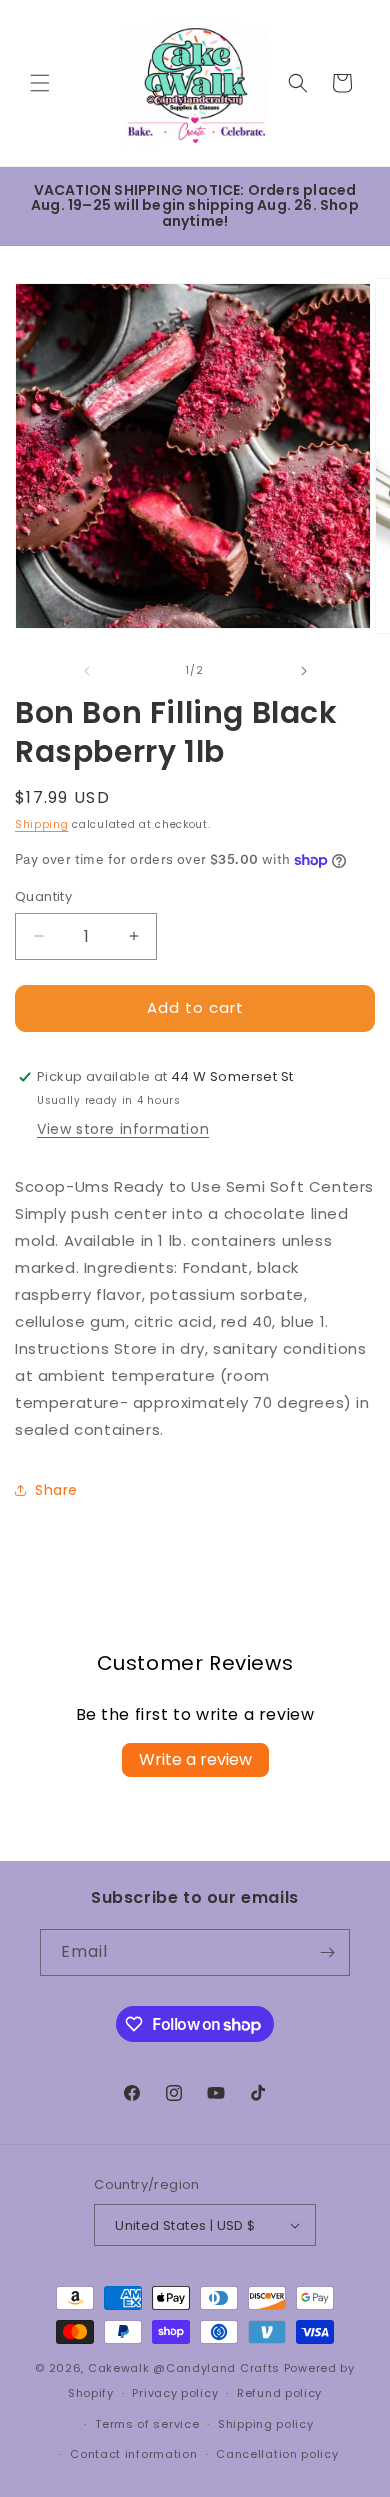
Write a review (195, 1759)
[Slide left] (86, 671)
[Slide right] (303, 671)
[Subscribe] (327, 1952)
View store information (123, 1129)
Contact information (133, 2454)
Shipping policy (266, 2424)
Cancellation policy (277, 2454)
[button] (40, 83)
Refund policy (279, 2393)
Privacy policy (175, 2393)
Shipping (42, 824)
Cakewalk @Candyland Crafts (184, 2368)
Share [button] (56, 1490)
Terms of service (147, 2424)
